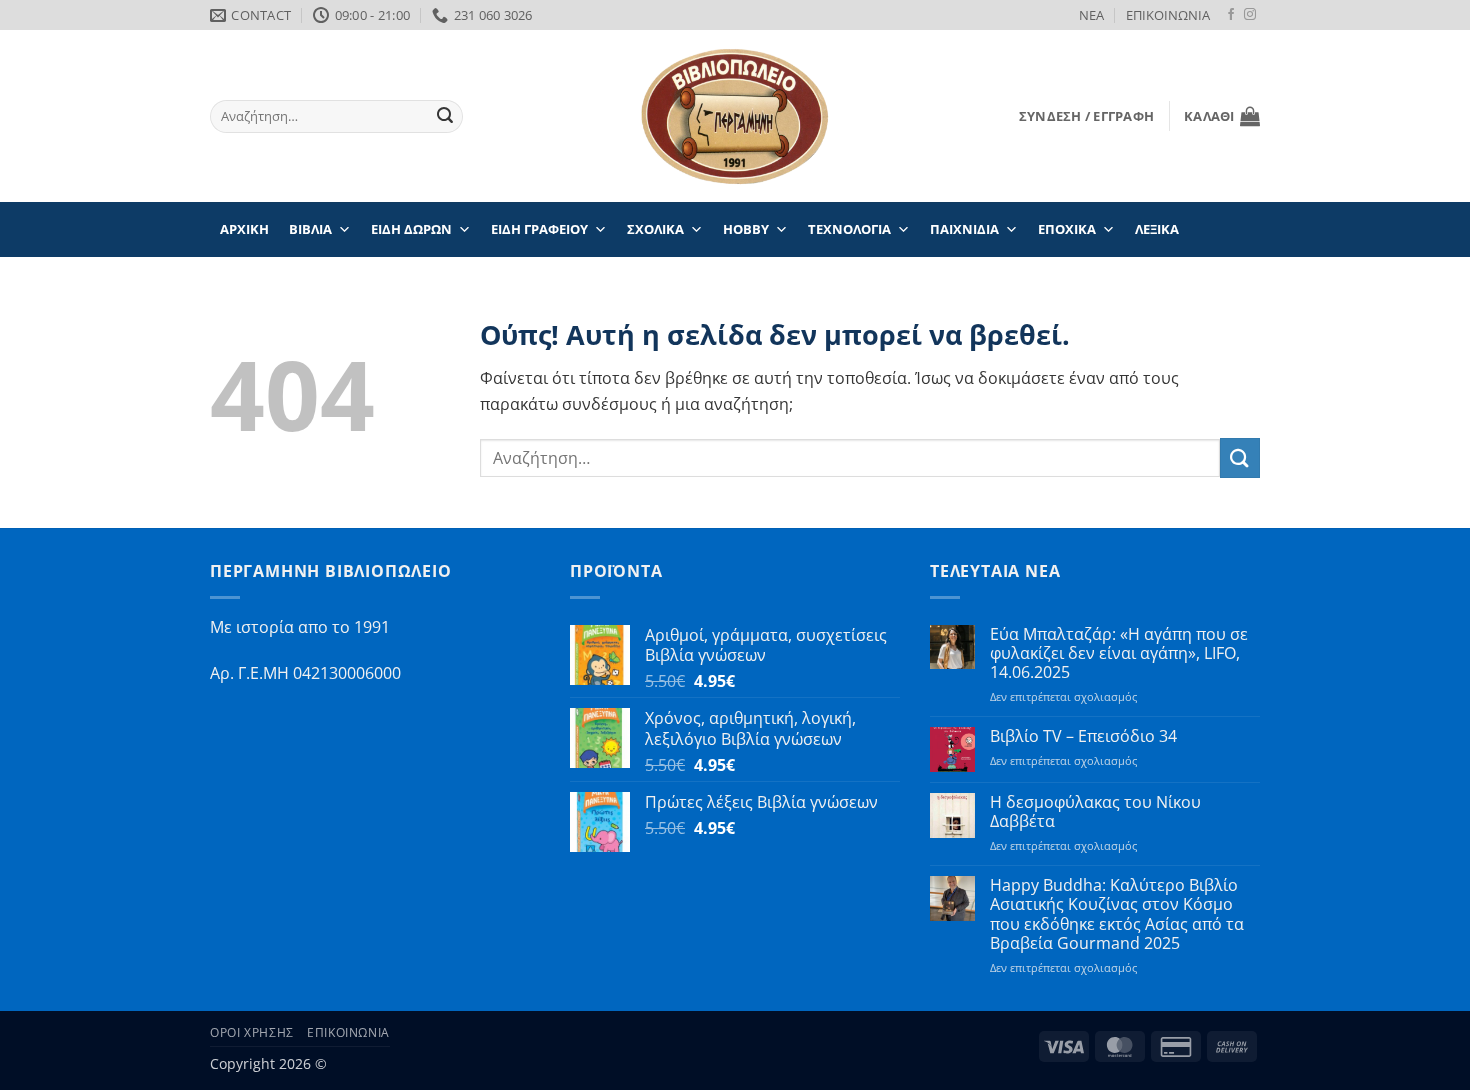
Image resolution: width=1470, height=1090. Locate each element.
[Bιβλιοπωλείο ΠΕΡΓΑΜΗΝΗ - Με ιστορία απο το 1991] (735, 116)
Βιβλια (310, 229)
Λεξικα (1157, 229)
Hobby (746, 229)
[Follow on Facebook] (1231, 15)
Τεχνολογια (849, 229)
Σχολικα (655, 229)
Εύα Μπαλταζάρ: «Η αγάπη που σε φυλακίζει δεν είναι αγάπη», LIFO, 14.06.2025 (1119, 654)
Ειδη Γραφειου (539, 229)
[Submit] (445, 117)
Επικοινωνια (348, 1032)
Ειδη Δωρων (411, 229)
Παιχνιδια (964, 229)
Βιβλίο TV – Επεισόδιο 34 (1083, 736)
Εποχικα (1067, 229)
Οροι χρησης (252, 1032)
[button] (1086, 116)
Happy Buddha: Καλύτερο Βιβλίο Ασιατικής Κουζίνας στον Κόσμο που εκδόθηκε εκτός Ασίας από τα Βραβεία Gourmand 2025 (1117, 914)
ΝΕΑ (1091, 15)
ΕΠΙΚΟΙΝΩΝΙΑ (1168, 15)
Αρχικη (244, 229)
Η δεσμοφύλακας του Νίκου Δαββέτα (1095, 812)
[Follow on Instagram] (1250, 15)
